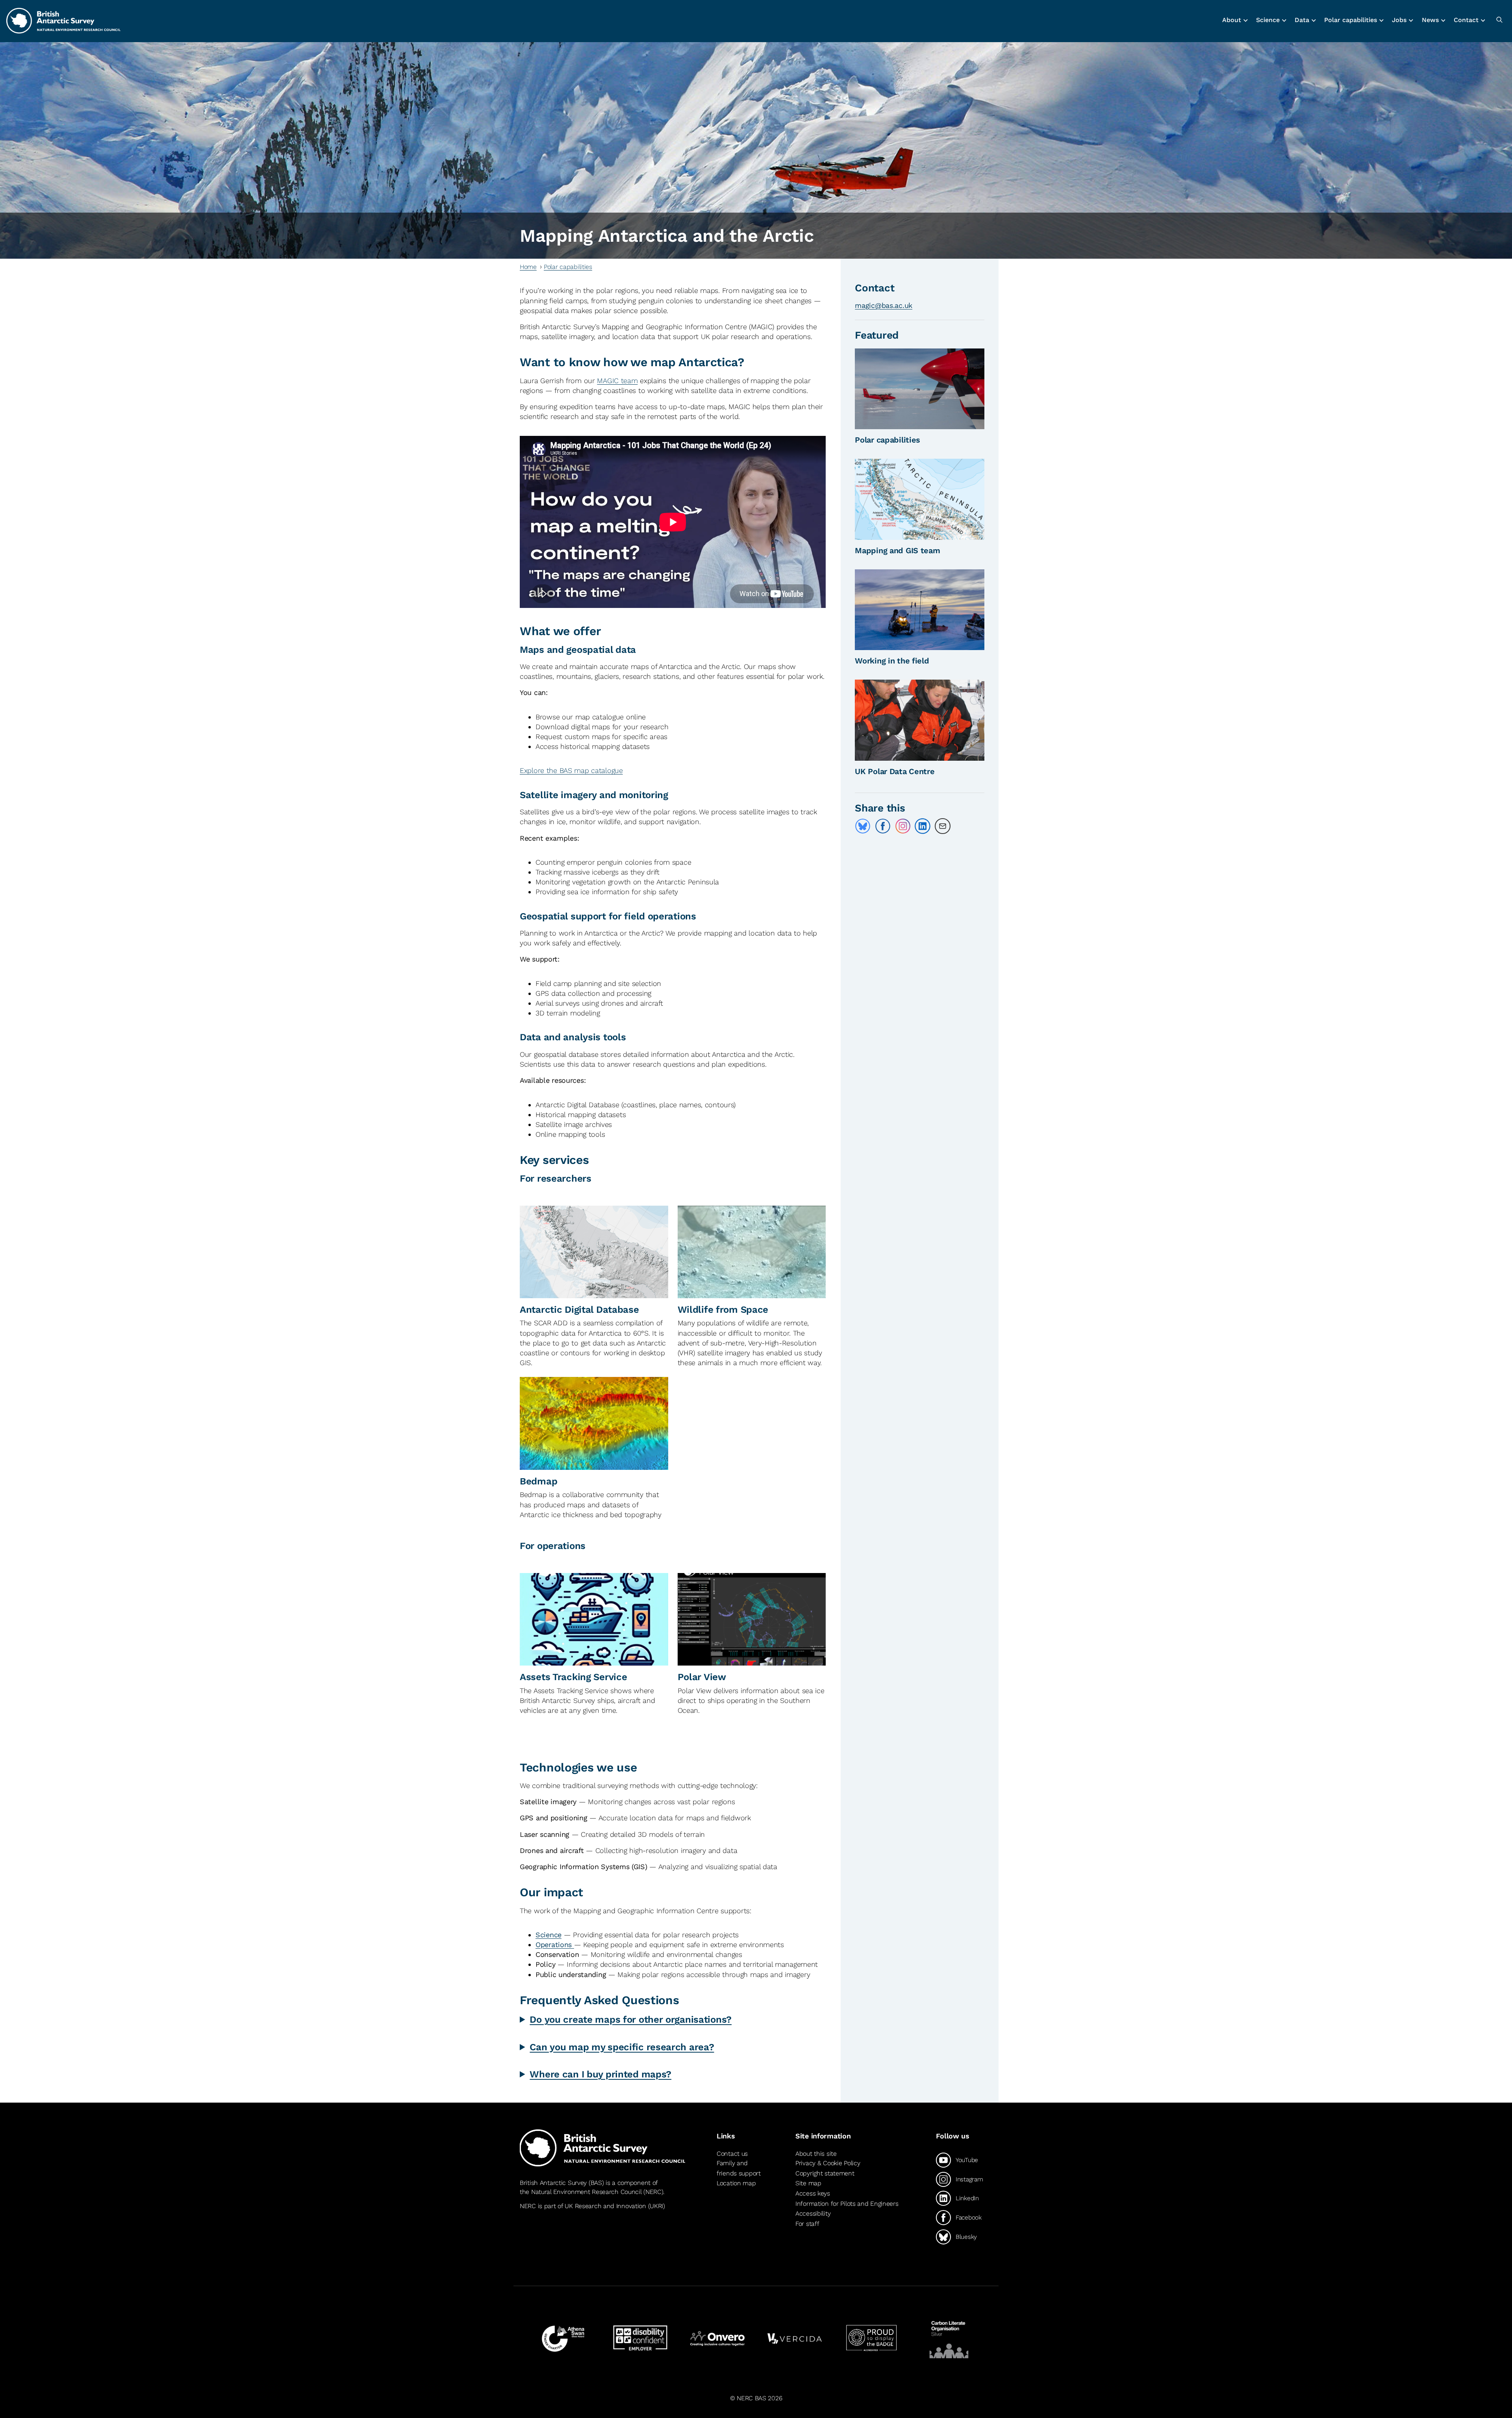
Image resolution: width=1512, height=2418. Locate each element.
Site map (808, 2183)
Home (528, 267)
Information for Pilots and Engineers (847, 2204)
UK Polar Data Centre (895, 771)
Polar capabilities (568, 267)
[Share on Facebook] (883, 826)
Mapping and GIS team (897, 550)
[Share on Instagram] (903, 826)
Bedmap (538, 1481)
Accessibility (813, 2213)
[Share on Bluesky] (863, 826)
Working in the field (892, 661)
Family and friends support (739, 2168)
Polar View (702, 1677)
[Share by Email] (943, 826)
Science (548, 1935)
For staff (807, 2224)
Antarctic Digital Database (579, 1310)
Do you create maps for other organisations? (631, 2020)
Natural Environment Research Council (586, 2192)
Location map (736, 2183)
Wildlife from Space (723, 1310)
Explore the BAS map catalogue (571, 770)
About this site (816, 2154)
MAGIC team (617, 381)
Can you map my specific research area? (622, 2047)
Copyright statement (825, 2173)
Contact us (732, 2154)
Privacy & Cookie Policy (828, 2163)
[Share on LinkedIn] (923, 826)
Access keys (813, 2193)
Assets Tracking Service (573, 1677)
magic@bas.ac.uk (884, 305)
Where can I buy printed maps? (600, 2074)
